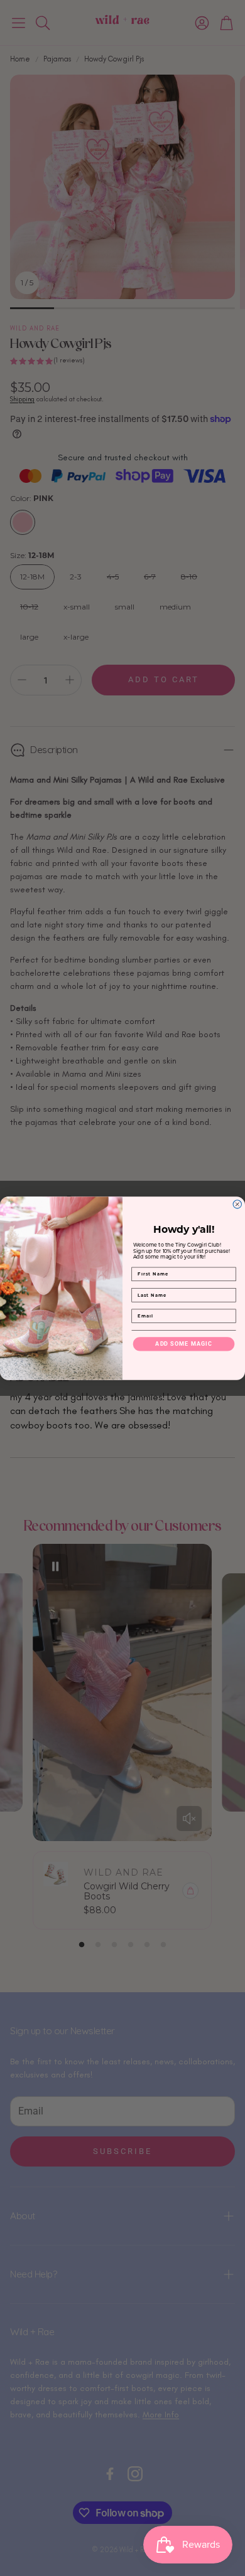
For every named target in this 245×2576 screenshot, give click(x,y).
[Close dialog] (237, 1204)
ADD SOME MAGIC (183, 1343)
